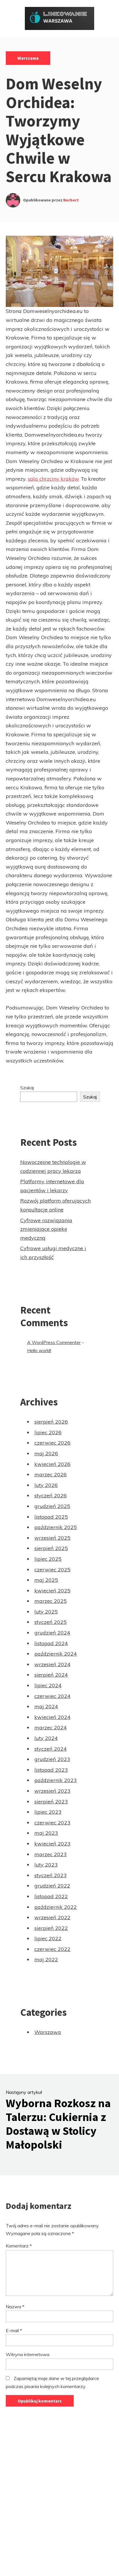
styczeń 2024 (51, 1749)
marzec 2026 (51, 1474)
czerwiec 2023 (52, 1823)
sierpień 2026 (51, 1422)
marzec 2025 (51, 1601)
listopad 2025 (51, 1517)
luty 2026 (46, 1485)
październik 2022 (56, 1907)
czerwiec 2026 (52, 1443)
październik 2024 (56, 1654)
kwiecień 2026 (52, 1464)
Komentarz (19, 2246)
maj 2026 (46, 1453)
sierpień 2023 (51, 1802)
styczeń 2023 (51, 1875)
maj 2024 (46, 1706)
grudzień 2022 (52, 1886)
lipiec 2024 (48, 1685)
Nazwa (15, 2307)
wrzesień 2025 (52, 1538)
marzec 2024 (51, 1727)
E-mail (14, 2330)
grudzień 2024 (52, 1633)
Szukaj (27, 1088)
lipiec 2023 (48, 1812)
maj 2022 (46, 1959)
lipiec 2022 (48, 1938)
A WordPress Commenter (54, 1342)
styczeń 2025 (51, 1622)
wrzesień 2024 (52, 1664)
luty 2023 (46, 1865)
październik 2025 (56, 1527)
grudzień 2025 (52, 1506)
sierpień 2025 (51, 1548)
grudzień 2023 (52, 1759)
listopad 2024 (51, 1643)
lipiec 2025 (48, 1559)
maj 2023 (46, 1833)
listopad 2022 (51, 1896)
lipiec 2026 (48, 1432)
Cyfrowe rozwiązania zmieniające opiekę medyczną (46, 1229)
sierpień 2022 (51, 1928)
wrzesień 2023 (52, 1791)
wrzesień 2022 (52, 1917)
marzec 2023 (51, 1854)
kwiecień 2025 (52, 1591)
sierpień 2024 (51, 1675)
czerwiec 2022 (52, 1949)
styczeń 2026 (51, 1495)
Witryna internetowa (28, 2354)
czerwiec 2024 (52, 1696)
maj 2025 (46, 1580)
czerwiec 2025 (52, 1570)
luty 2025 (46, 1612)
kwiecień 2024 (52, 1717)
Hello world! (39, 1350)
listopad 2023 (51, 1770)
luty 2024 (46, 1738)
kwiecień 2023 (52, 1844)
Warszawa (28, 58)
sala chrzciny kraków (53, 479)
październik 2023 (56, 1780)
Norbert (71, 200)
